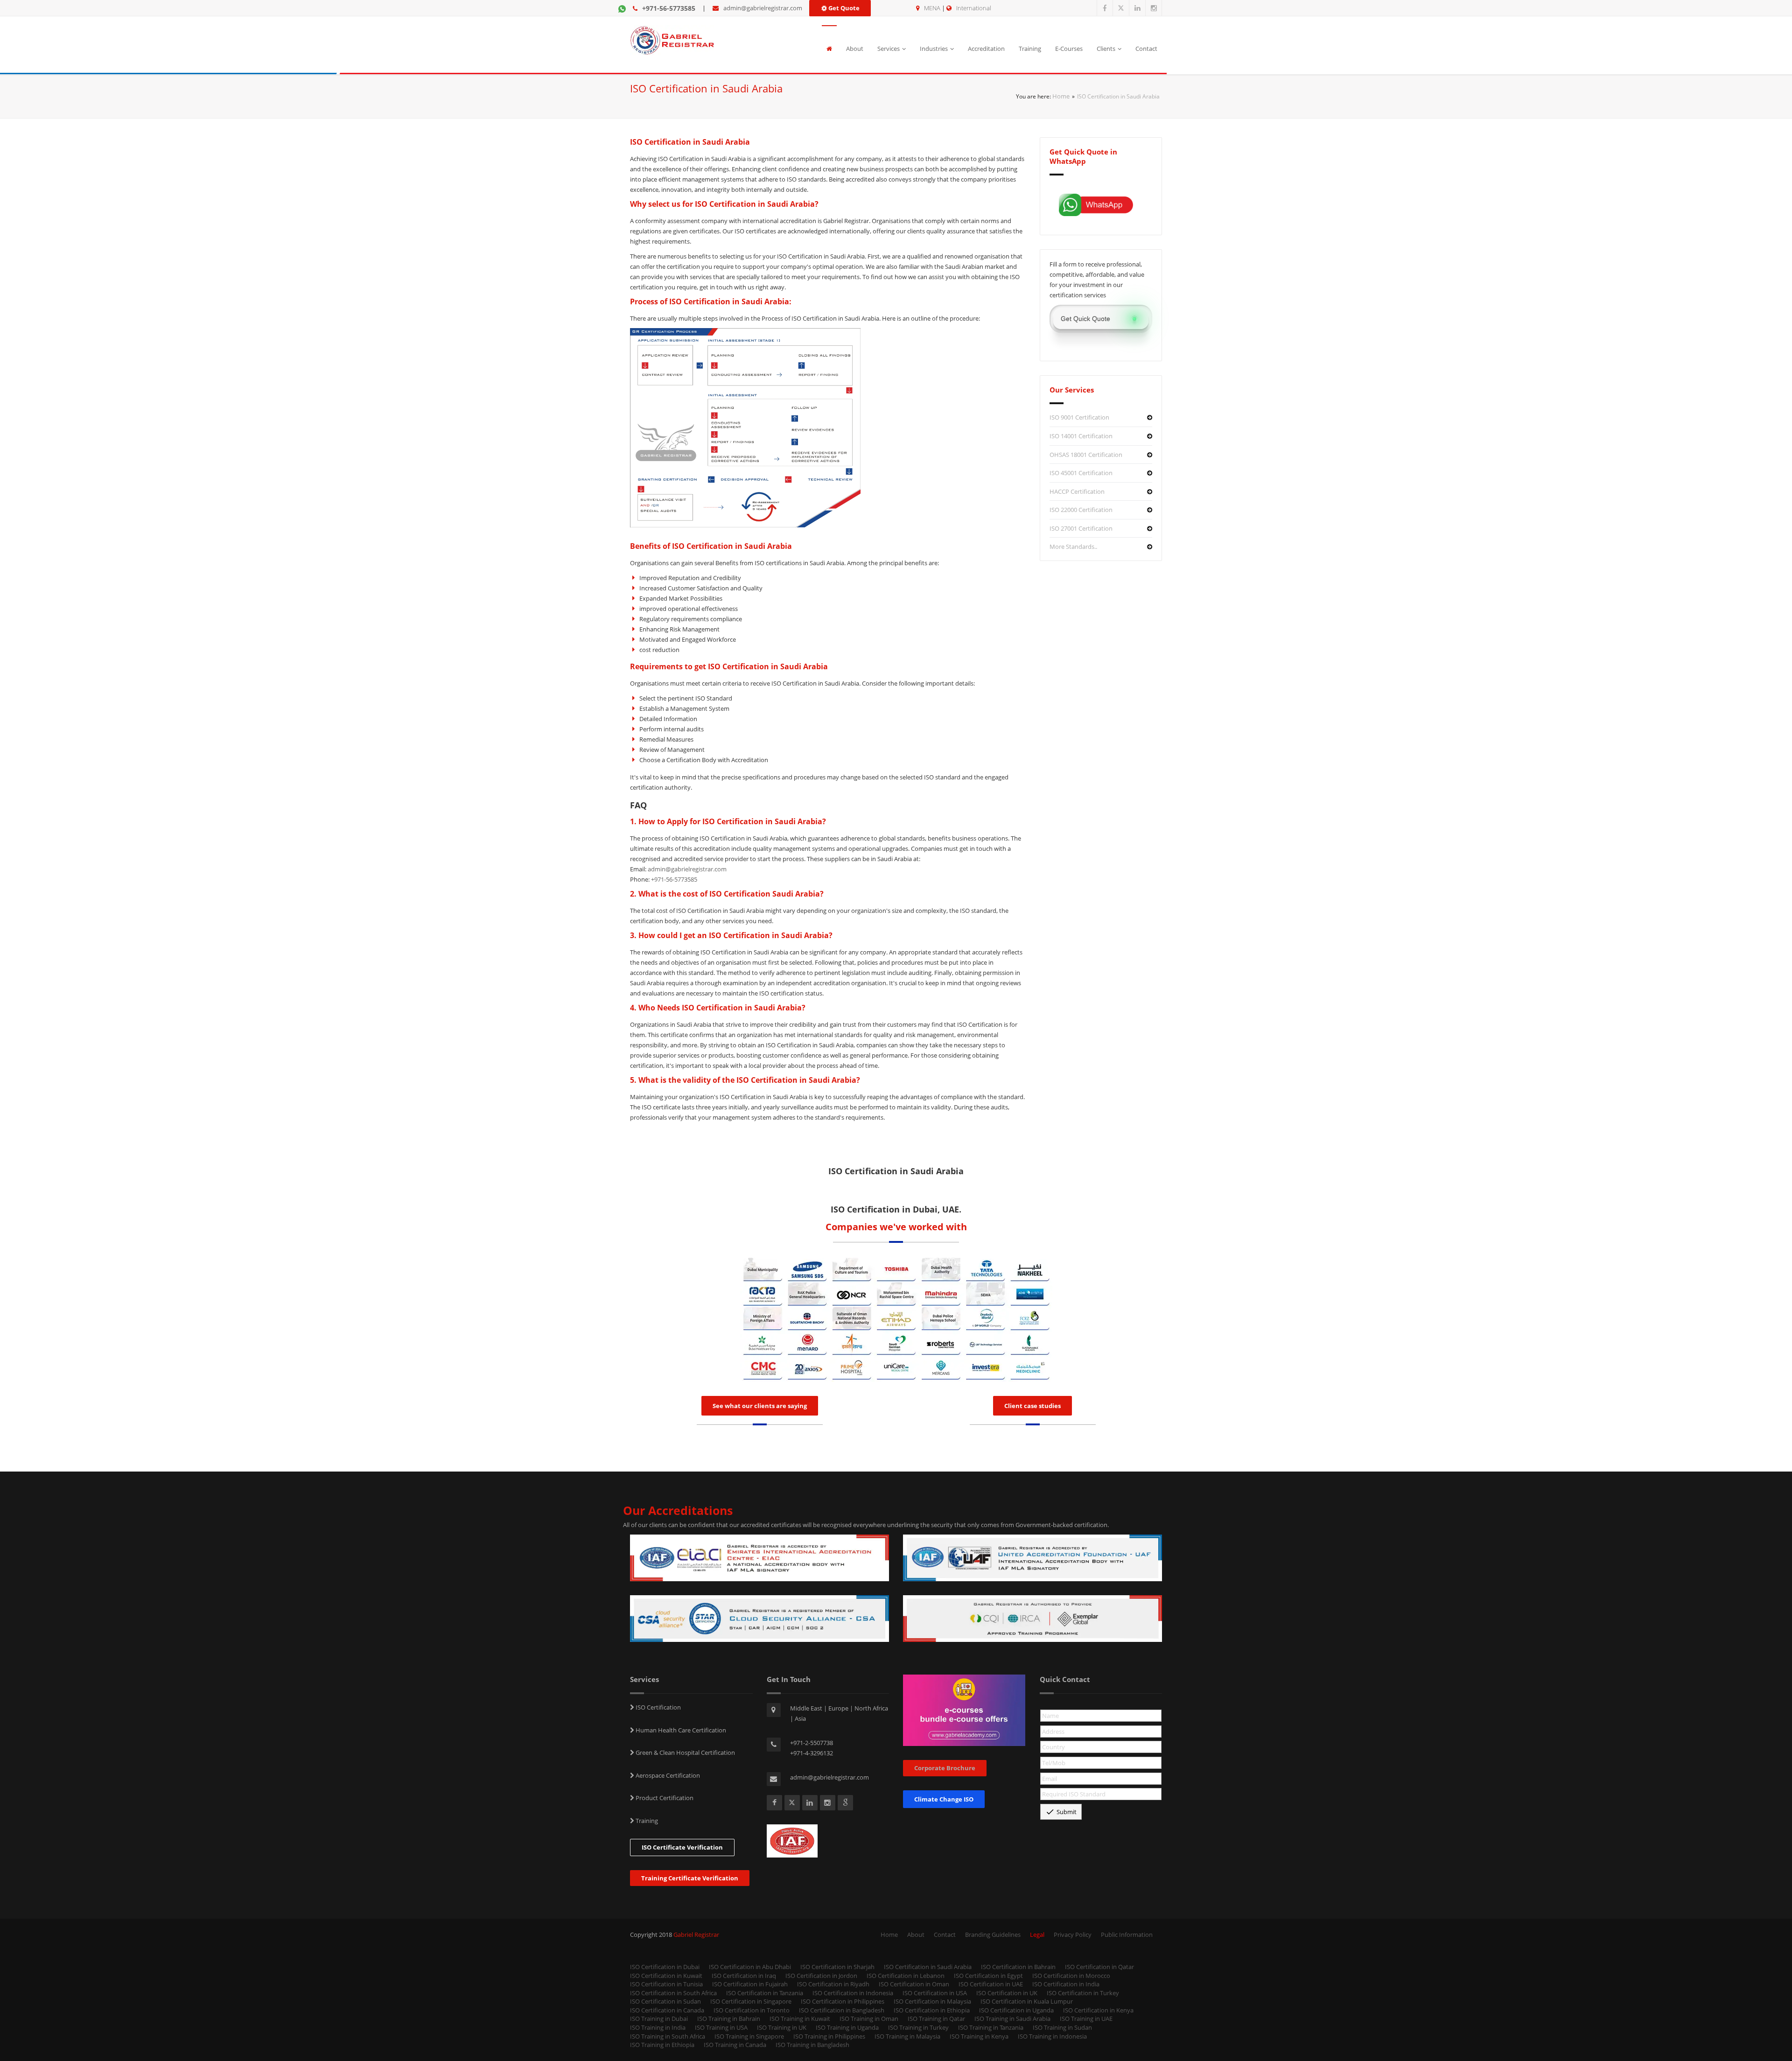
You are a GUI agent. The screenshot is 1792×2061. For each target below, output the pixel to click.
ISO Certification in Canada (667, 2010)
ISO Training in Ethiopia (662, 2045)
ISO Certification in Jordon (821, 1976)
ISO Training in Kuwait (800, 2019)
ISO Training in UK (782, 2027)
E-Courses (1069, 49)
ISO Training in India (658, 2027)
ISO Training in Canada (735, 2045)
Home (1061, 96)
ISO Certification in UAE (991, 1984)
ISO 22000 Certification (1081, 510)
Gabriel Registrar (696, 1935)
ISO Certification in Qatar (1099, 1967)
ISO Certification (658, 1707)
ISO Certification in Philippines (843, 2001)
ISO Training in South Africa (668, 2036)
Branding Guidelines (993, 1935)
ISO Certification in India (1066, 1984)
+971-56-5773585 (669, 8)
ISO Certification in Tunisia (666, 1984)
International (974, 8)
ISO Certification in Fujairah (750, 1984)
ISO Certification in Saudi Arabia (928, 1967)
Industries (934, 49)
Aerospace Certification (667, 1775)
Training (1030, 49)
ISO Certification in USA (935, 1993)
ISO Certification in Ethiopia (932, 2010)
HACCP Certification (1077, 491)
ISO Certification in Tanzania (765, 1993)
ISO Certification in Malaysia (932, 2001)
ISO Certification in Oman (914, 1984)
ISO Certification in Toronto (752, 2010)
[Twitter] (1121, 8)
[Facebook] (1105, 8)
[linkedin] (1137, 8)
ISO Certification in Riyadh (833, 1984)
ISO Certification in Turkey (1083, 1993)
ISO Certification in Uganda (1016, 2010)
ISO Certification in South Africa (673, 1993)
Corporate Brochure (945, 1768)
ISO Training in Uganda (847, 2027)
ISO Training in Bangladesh (812, 2045)
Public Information (1127, 1935)
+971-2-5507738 (812, 1743)
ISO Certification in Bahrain (1018, 1967)
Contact (1146, 49)
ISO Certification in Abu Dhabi (750, 1967)
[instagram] (1154, 8)
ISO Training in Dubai (659, 2019)
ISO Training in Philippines (829, 2036)
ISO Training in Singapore (749, 2036)
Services (889, 49)
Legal (1037, 1935)
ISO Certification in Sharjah (837, 1967)
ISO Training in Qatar (936, 2019)
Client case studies (1032, 1406)
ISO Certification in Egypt (988, 1976)
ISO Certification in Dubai (665, 1967)
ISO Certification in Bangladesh (842, 2010)
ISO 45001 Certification (1081, 473)
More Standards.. (1073, 547)
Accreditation (986, 49)
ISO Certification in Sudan (665, 2001)
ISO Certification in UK (1007, 1993)
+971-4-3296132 (812, 1753)
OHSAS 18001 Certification (1086, 455)
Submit (1061, 1812)
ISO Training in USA (721, 2027)
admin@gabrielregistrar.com (763, 8)
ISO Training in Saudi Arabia (1012, 2019)
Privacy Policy (1073, 1935)
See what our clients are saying (760, 1406)
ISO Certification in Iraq (744, 1976)
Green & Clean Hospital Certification (685, 1753)
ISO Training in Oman (869, 2019)
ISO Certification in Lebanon (906, 1976)
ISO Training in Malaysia (907, 2036)
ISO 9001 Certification (1079, 417)
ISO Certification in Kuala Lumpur (1027, 2001)
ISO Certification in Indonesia (853, 1993)
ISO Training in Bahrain (729, 2019)
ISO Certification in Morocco (1071, 1976)
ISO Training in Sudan (1062, 2027)
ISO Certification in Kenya (1098, 2010)
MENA (932, 8)
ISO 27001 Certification (1081, 528)
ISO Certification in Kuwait (666, 1976)
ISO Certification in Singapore (751, 2001)
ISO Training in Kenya (979, 2036)
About (855, 49)
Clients (1106, 49)
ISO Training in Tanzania (991, 2027)
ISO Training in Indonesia (1052, 2036)
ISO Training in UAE (1086, 2019)
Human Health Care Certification (680, 1730)
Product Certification (664, 1798)
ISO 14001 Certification (1081, 436)
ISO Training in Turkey (918, 2027)
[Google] (845, 1803)
